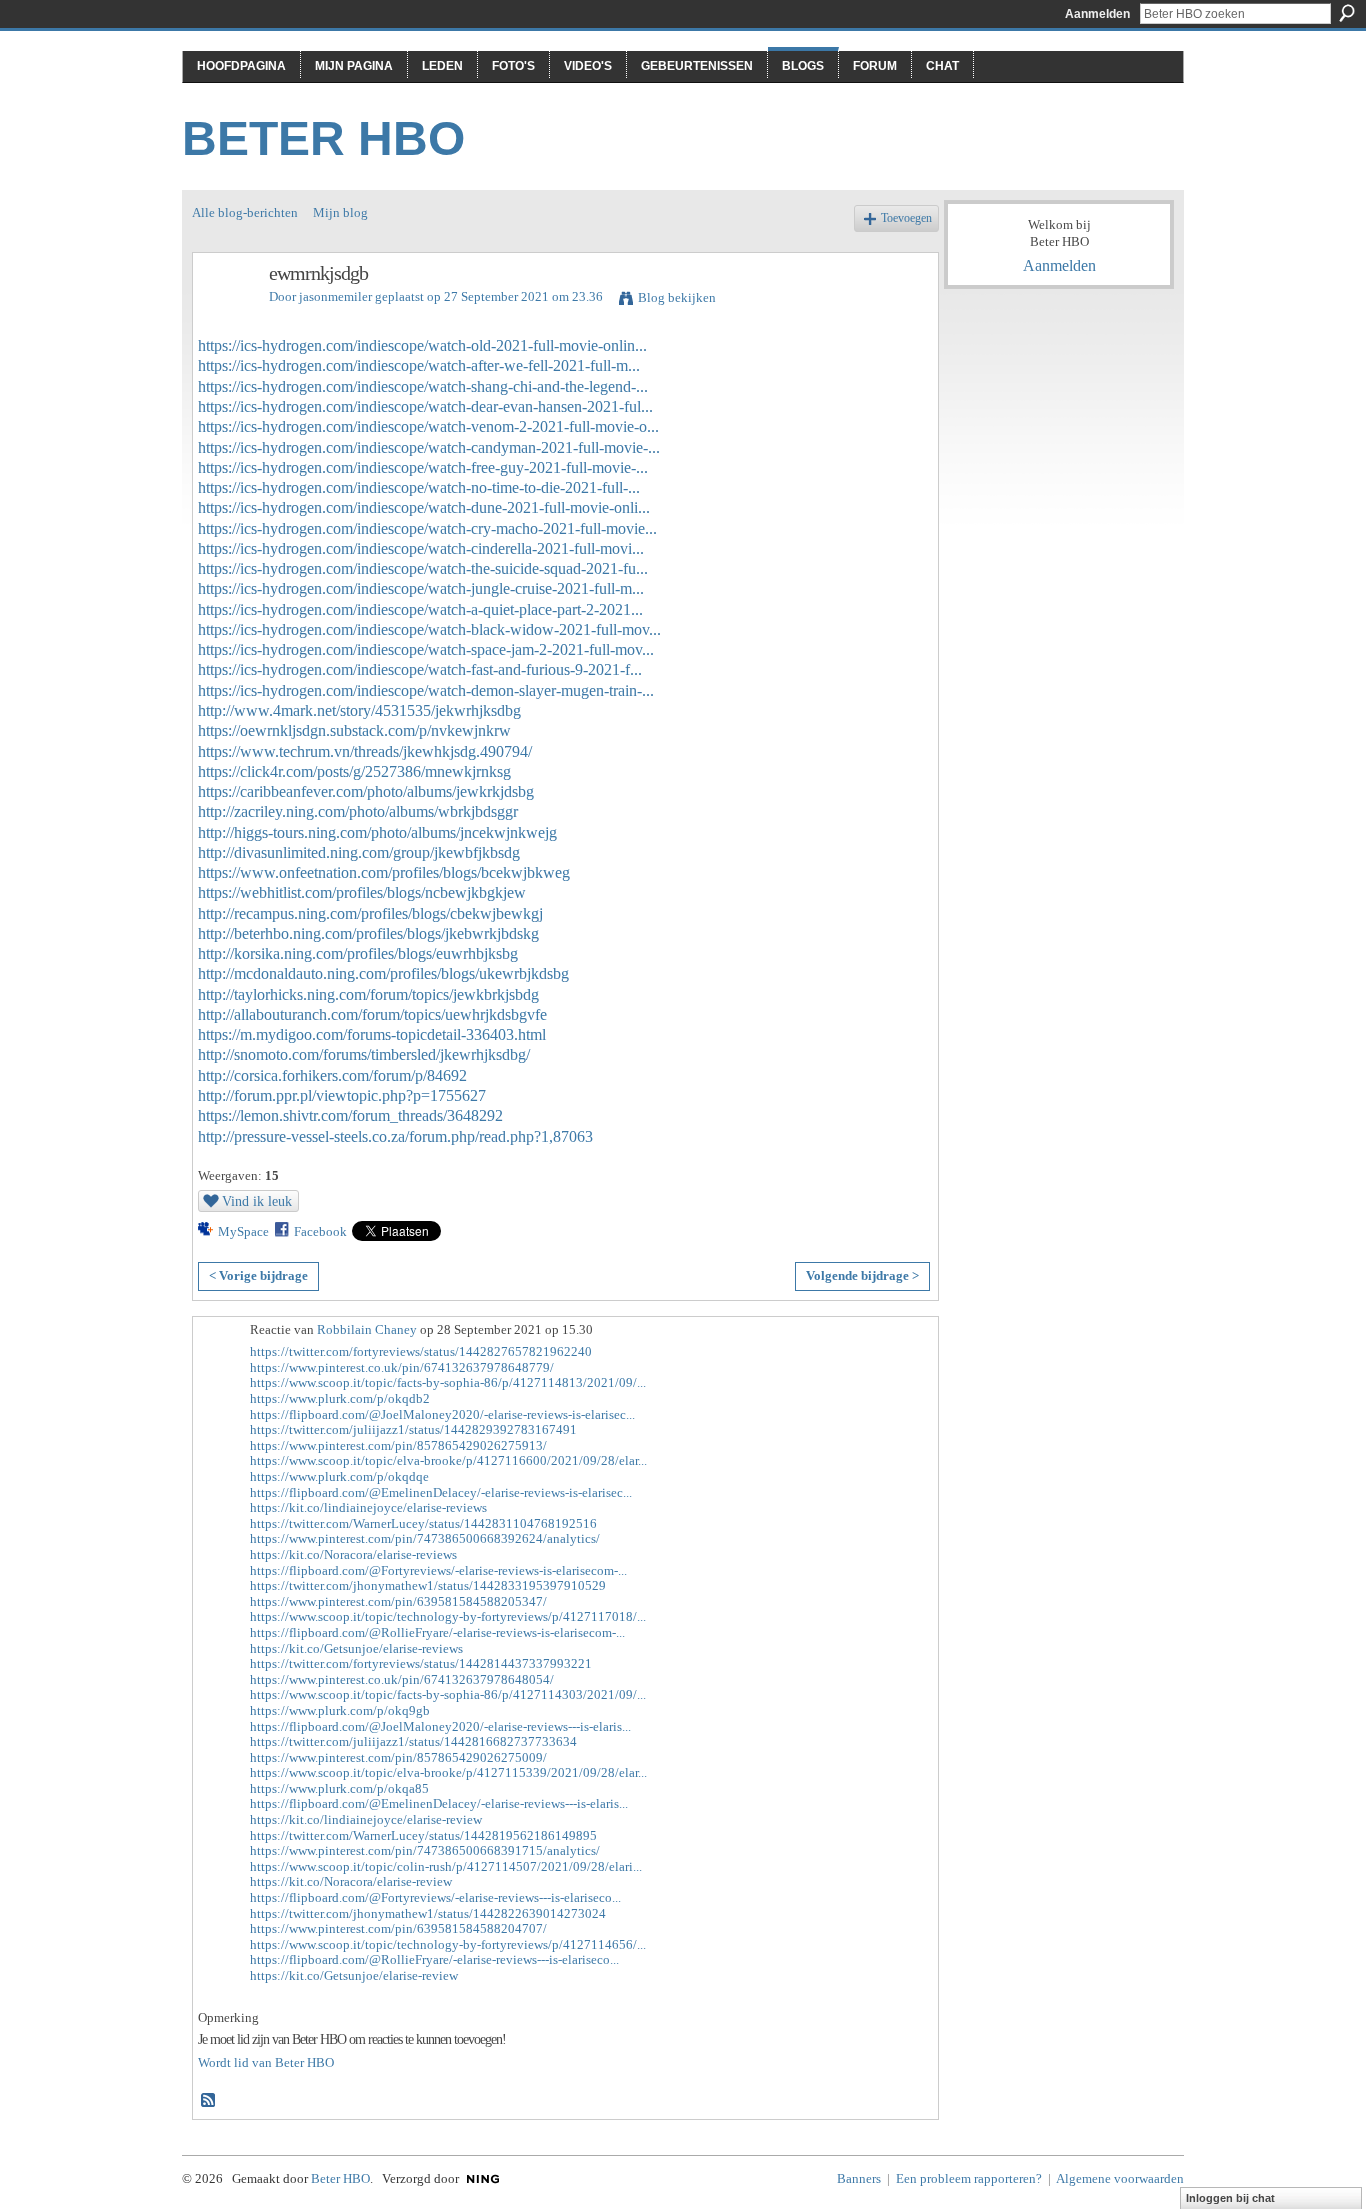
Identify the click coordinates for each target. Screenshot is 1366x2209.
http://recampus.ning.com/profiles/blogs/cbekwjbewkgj (370, 913)
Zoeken (1347, 13)
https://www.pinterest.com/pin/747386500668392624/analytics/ (425, 1538)
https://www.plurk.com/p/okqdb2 (340, 1398)
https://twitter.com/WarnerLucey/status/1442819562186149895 (423, 1835)
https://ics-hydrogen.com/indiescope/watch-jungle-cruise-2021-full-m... (421, 588)
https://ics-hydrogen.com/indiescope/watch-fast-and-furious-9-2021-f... (420, 669)
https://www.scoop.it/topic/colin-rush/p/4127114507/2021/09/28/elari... (446, 1866)
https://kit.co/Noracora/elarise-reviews (353, 1554)
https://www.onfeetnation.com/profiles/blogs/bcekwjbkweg (384, 872)
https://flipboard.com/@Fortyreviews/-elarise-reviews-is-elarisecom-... (438, 1570)
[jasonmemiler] (225, 316)
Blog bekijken (677, 297)
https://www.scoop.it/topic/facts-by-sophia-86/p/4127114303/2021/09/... (448, 1694)
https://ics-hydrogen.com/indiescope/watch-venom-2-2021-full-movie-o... (428, 426)
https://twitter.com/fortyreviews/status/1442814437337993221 (421, 1663)
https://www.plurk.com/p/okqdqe (339, 1476)
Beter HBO (323, 138)
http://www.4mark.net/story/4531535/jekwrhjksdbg (359, 710)
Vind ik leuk (257, 1201)
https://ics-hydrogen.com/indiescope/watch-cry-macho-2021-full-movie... (427, 528)
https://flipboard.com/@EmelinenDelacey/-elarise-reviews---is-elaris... (439, 1803)
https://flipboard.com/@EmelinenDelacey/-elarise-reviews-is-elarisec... (441, 1492)
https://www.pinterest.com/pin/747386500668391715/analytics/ (425, 1850)
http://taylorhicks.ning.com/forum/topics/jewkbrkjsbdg (368, 994)
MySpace (243, 1231)
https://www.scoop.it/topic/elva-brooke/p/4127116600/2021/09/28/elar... (448, 1460)
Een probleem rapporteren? (969, 2178)
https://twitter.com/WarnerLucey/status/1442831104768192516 (423, 1523)
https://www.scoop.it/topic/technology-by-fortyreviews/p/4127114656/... (448, 1944)
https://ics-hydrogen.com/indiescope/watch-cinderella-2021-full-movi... (421, 548)
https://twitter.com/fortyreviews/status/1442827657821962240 (421, 1351)
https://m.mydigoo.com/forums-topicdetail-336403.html (372, 1034)
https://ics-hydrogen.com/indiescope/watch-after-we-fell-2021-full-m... (419, 365)
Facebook (320, 1231)
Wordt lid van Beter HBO (266, 2062)
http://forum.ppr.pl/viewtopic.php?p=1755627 (342, 1095)
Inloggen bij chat (1230, 2198)
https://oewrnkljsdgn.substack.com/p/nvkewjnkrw (354, 730)
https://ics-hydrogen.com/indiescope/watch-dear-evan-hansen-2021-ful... (425, 406)
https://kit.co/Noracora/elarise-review (351, 1881)
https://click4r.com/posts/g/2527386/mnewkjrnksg (354, 771)
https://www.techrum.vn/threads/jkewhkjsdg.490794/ (365, 751)
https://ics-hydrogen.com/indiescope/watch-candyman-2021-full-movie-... (429, 447)
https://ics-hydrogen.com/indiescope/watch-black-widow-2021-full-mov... (429, 629)
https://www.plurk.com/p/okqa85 (339, 1788)
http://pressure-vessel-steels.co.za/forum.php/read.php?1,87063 (395, 1136)
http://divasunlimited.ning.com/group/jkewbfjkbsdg (359, 852)
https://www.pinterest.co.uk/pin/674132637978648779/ (402, 1367)
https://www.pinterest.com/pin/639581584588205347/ (398, 1601)
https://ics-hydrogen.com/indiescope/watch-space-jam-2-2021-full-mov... (426, 649)
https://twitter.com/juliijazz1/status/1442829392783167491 (413, 1429)
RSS (209, 2101)
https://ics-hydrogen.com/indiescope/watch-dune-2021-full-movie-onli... (424, 507)
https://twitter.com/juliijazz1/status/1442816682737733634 (413, 1741)
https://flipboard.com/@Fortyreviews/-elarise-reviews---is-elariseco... (435, 1897)
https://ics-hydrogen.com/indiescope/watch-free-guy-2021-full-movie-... (423, 467)
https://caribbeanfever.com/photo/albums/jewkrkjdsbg (366, 791)
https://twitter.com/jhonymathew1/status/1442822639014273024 (428, 1913)
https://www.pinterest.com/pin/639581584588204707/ (398, 1928)
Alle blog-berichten (245, 212)
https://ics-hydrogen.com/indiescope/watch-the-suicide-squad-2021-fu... (423, 568)
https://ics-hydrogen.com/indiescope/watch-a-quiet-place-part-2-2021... (420, 609)
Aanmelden (1097, 14)
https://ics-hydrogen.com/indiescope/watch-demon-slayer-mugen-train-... (426, 690)
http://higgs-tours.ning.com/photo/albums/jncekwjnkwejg (377, 832)
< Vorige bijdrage (258, 1275)
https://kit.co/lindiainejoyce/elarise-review (366, 1819)
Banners (859, 2178)
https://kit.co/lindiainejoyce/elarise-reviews (368, 1507)
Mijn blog (340, 212)
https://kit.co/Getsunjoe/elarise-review (354, 1975)
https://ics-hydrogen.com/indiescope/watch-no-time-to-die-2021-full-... (419, 487)
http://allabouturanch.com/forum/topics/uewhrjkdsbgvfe (372, 1014)
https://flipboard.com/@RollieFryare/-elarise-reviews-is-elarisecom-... (437, 1632)
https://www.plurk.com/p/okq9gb (340, 1710)
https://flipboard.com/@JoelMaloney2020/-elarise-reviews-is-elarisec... (442, 1414)
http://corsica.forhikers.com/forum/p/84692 (332, 1075)
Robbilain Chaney (367, 1329)
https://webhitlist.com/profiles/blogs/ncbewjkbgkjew (362, 892)
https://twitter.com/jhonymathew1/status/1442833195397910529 (428, 1585)
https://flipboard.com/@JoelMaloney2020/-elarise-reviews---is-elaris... (440, 1726)
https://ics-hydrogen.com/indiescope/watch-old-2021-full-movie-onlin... (422, 345)
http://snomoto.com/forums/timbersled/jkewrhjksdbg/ (364, 1054)
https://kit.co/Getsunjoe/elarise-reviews (356, 1648)
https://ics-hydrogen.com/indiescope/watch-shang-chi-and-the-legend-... (423, 386)
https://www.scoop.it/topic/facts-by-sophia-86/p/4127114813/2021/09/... (448, 1382)
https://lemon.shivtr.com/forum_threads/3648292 (350, 1115)
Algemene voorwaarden (1120, 2178)
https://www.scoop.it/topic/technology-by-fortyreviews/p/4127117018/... (448, 1616)
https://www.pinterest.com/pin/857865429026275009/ (398, 1757)
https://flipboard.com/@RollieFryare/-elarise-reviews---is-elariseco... (434, 1959)
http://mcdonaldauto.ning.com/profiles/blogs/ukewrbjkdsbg (383, 973)
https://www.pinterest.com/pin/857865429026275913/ (398, 1445)
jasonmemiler (335, 296)
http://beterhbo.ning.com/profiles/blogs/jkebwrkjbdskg (368, 933)
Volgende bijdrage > (862, 1275)
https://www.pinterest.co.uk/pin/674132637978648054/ (402, 1679)
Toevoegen (906, 218)
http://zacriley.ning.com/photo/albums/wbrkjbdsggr (358, 811)
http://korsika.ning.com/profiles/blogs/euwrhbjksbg (358, 953)
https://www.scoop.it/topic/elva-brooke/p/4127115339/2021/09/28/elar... (448, 1772)
